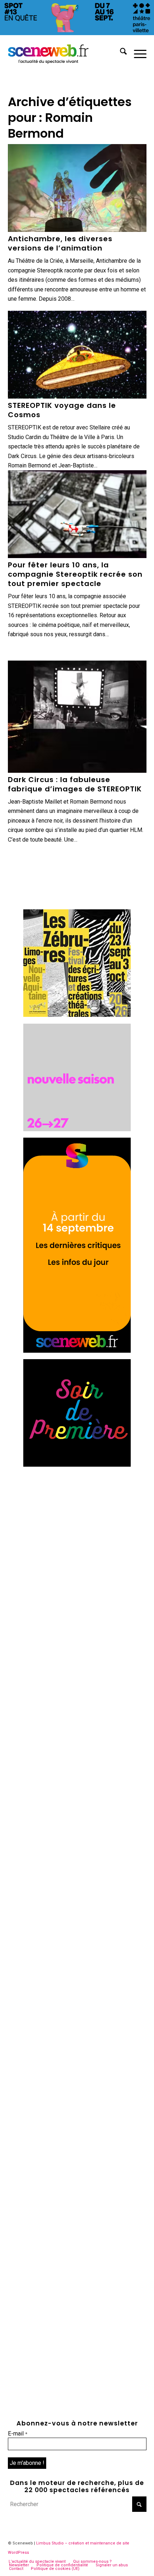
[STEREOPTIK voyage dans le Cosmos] (77, 355)
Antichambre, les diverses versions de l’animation (60, 243)
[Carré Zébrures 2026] (77, 1015)
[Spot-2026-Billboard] (77, 33)
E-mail (18, 2434)
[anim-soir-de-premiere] (77, 1465)
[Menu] (137, 53)
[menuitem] (120, 53)
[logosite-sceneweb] (63, 53)
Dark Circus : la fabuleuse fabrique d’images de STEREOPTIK (75, 784)
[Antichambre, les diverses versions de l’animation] (77, 188)
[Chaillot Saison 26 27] (77, 1129)
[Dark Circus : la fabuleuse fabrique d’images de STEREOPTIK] (77, 717)
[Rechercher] (120, 53)
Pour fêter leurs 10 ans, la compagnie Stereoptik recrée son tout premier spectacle (75, 574)
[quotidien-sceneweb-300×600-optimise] (77, 1351)
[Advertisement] (77, 1551)
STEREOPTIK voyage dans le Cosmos (62, 410)
